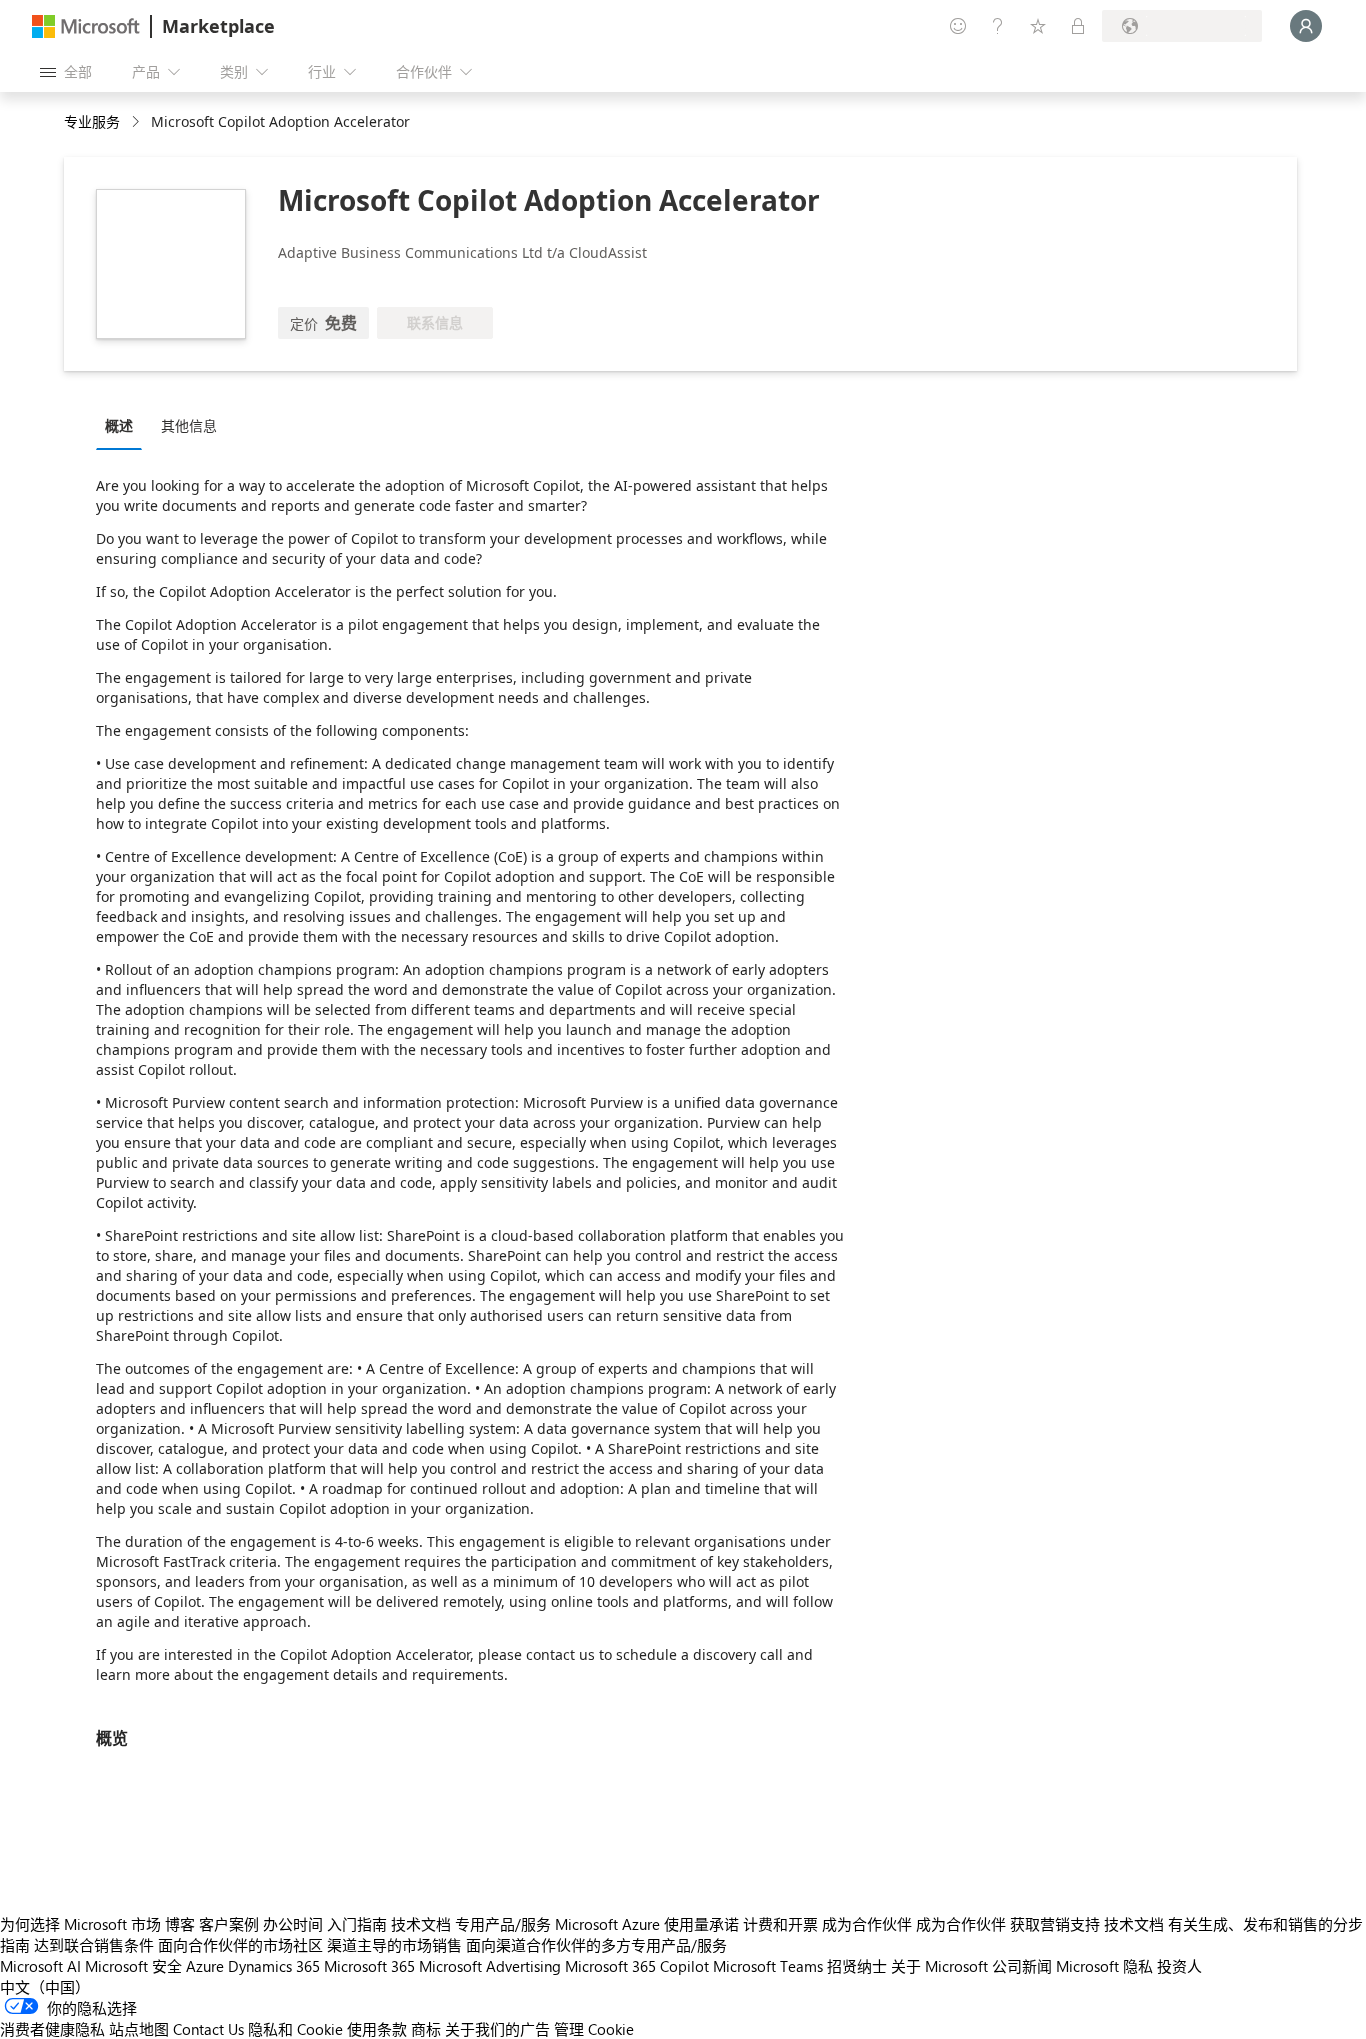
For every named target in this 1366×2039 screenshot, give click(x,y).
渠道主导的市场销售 (394, 1945)
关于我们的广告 (497, 2029)
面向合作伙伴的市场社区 (240, 1945)
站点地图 (139, 2029)
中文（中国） (45, 1987)
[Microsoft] (86, 26)
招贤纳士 (857, 1966)
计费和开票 (780, 1924)
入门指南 (357, 1924)
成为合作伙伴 (867, 1924)
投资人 (1179, 1966)
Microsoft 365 (369, 1966)
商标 (426, 2029)
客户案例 (229, 1924)
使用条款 (377, 2029)
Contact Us (208, 2029)
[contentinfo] (137, 122)
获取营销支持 (1055, 1924)
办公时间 (293, 1924)
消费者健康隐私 (52, 2029)
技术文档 (421, 1924)
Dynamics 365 (274, 1966)
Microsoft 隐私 (1104, 1966)
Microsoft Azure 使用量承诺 (647, 1924)
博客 (180, 1924)
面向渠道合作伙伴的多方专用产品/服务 (596, 1945)
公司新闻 (1022, 1966)
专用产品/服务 (503, 1924)
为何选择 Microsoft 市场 (80, 1924)
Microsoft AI (40, 1966)
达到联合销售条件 (94, 1945)
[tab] (124, 425)
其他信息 (189, 425)
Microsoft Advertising (490, 1966)
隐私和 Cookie (295, 2029)
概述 (119, 425)
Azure (205, 1966)
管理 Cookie (594, 2029)
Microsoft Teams (768, 1966)
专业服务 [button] (92, 121)
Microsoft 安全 (133, 1966)
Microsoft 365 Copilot (637, 1966)
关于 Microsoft (939, 1966)
